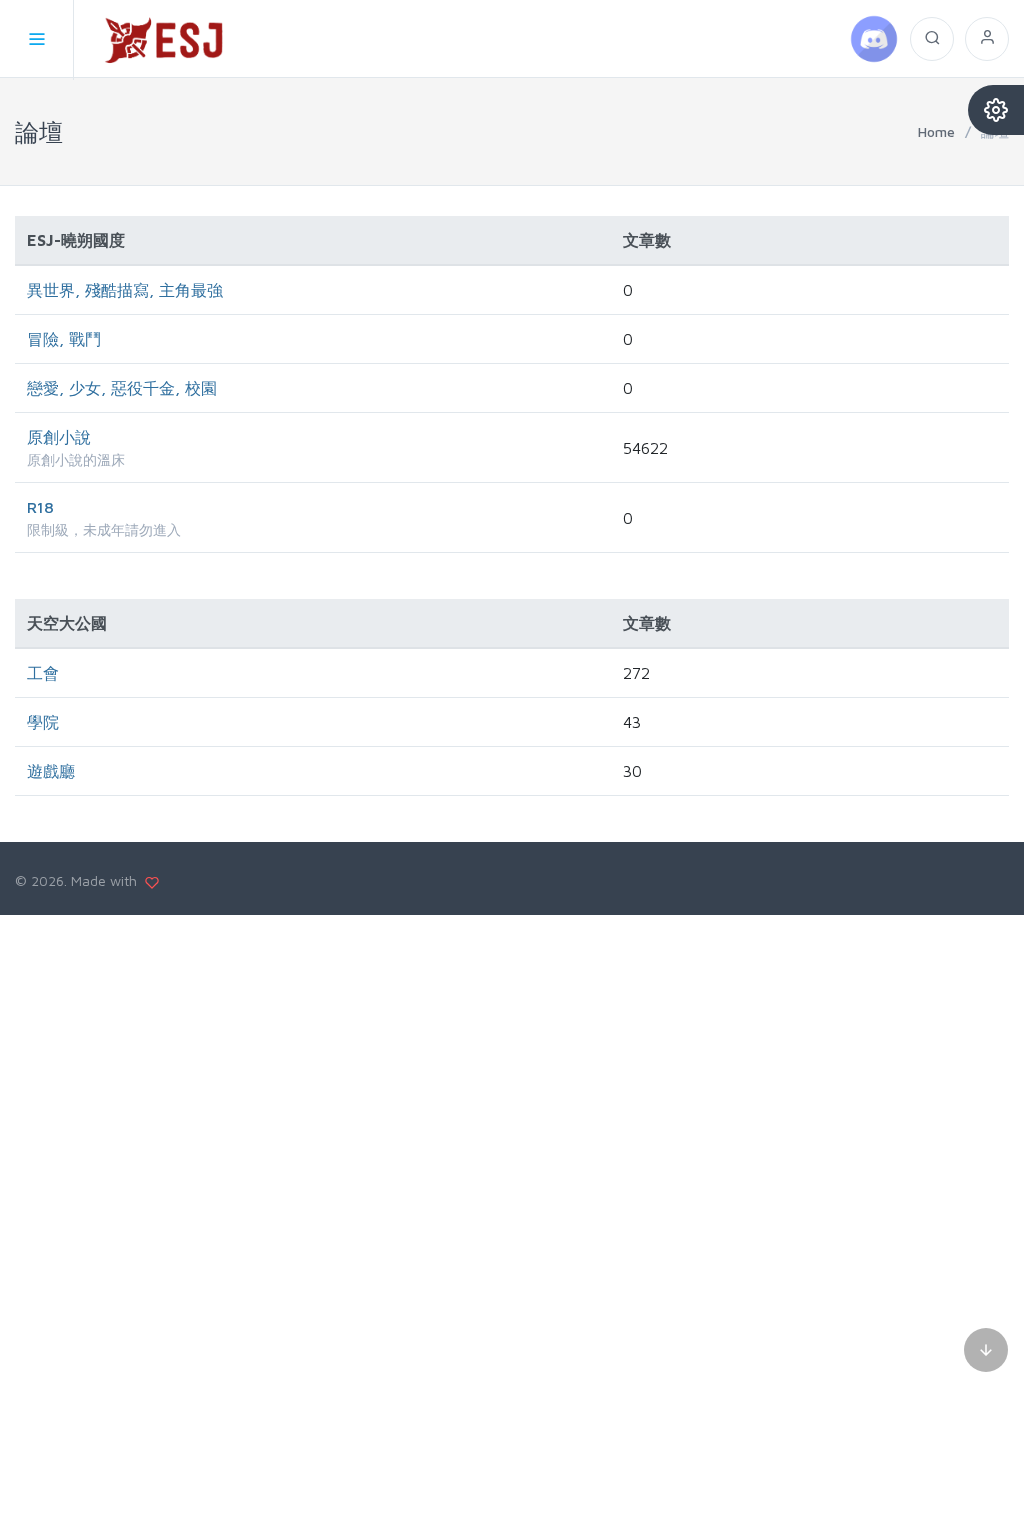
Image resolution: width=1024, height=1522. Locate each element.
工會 (43, 673)
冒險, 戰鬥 (64, 339)
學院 (43, 722)
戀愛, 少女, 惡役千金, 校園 (122, 388)
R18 (40, 507)
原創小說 (59, 437)
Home (936, 131)
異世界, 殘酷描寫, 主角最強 (125, 290)
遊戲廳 (51, 771)
